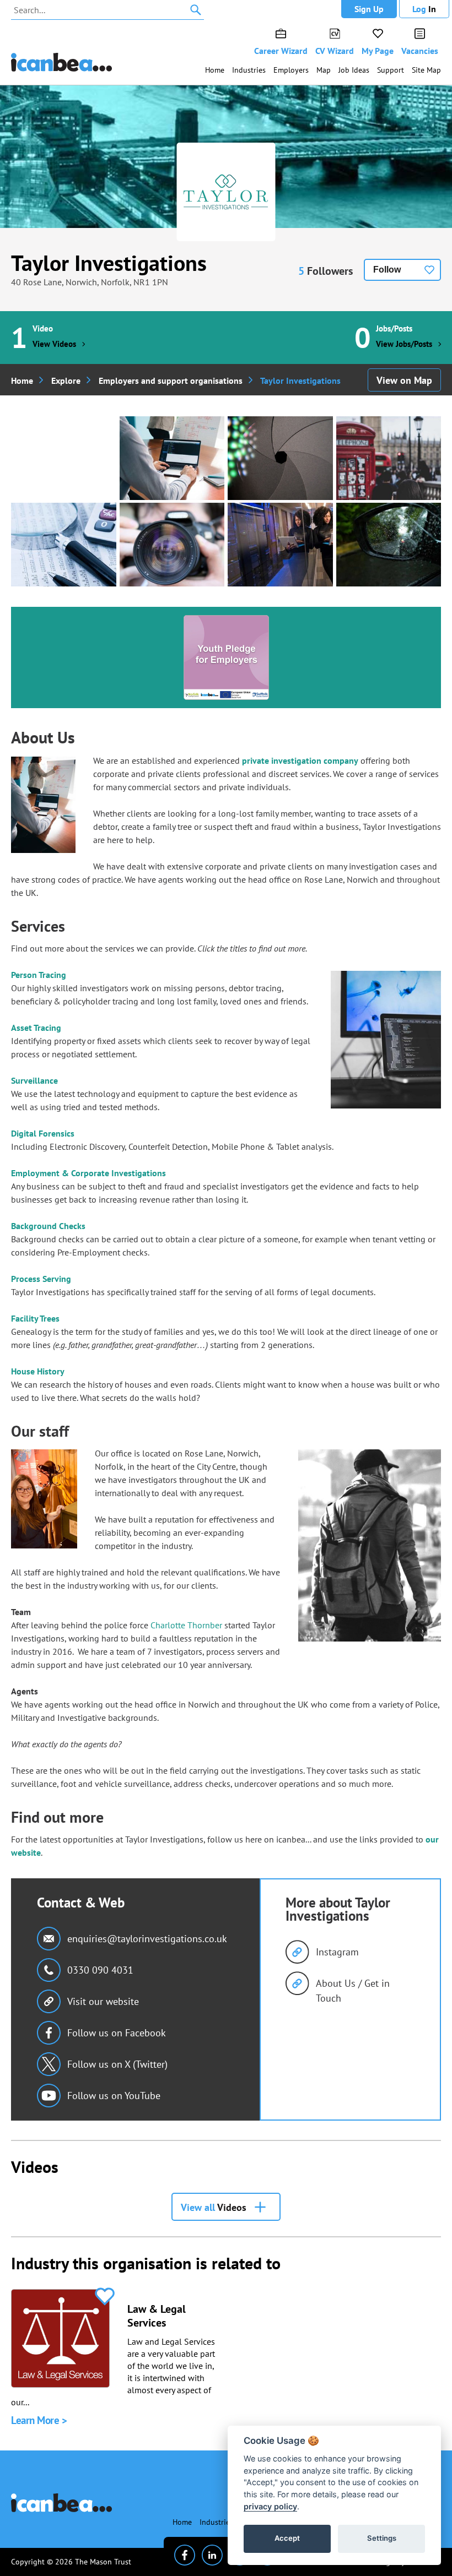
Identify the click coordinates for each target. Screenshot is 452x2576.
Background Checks (48, 1226)
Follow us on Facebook (117, 2033)
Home (215, 70)
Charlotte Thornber (186, 1625)
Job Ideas (354, 70)
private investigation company (300, 760)
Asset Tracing (36, 1028)
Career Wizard (281, 51)
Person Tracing (39, 975)
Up (369, 9)
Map (324, 70)
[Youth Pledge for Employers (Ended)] (226, 657)
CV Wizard (335, 51)
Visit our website (103, 2001)
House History (38, 1371)
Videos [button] (214, 2207)
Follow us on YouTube (114, 2096)
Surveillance (34, 1080)
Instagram (337, 1952)
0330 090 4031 (100, 1970)
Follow (387, 270)
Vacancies (420, 51)
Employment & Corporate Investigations (88, 1173)
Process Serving (41, 1279)
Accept (287, 2538)
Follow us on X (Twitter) (117, 2064)
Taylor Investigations (109, 263)
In (424, 9)
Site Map (426, 70)
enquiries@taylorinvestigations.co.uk (147, 1939)
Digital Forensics (43, 1133)
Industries (249, 70)
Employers (291, 70)
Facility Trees (35, 1318)
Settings (382, 2538)
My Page (378, 51)
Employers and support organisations (171, 381)
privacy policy (270, 2506)
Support (391, 70)
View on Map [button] (404, 380)
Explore (66, 381)
